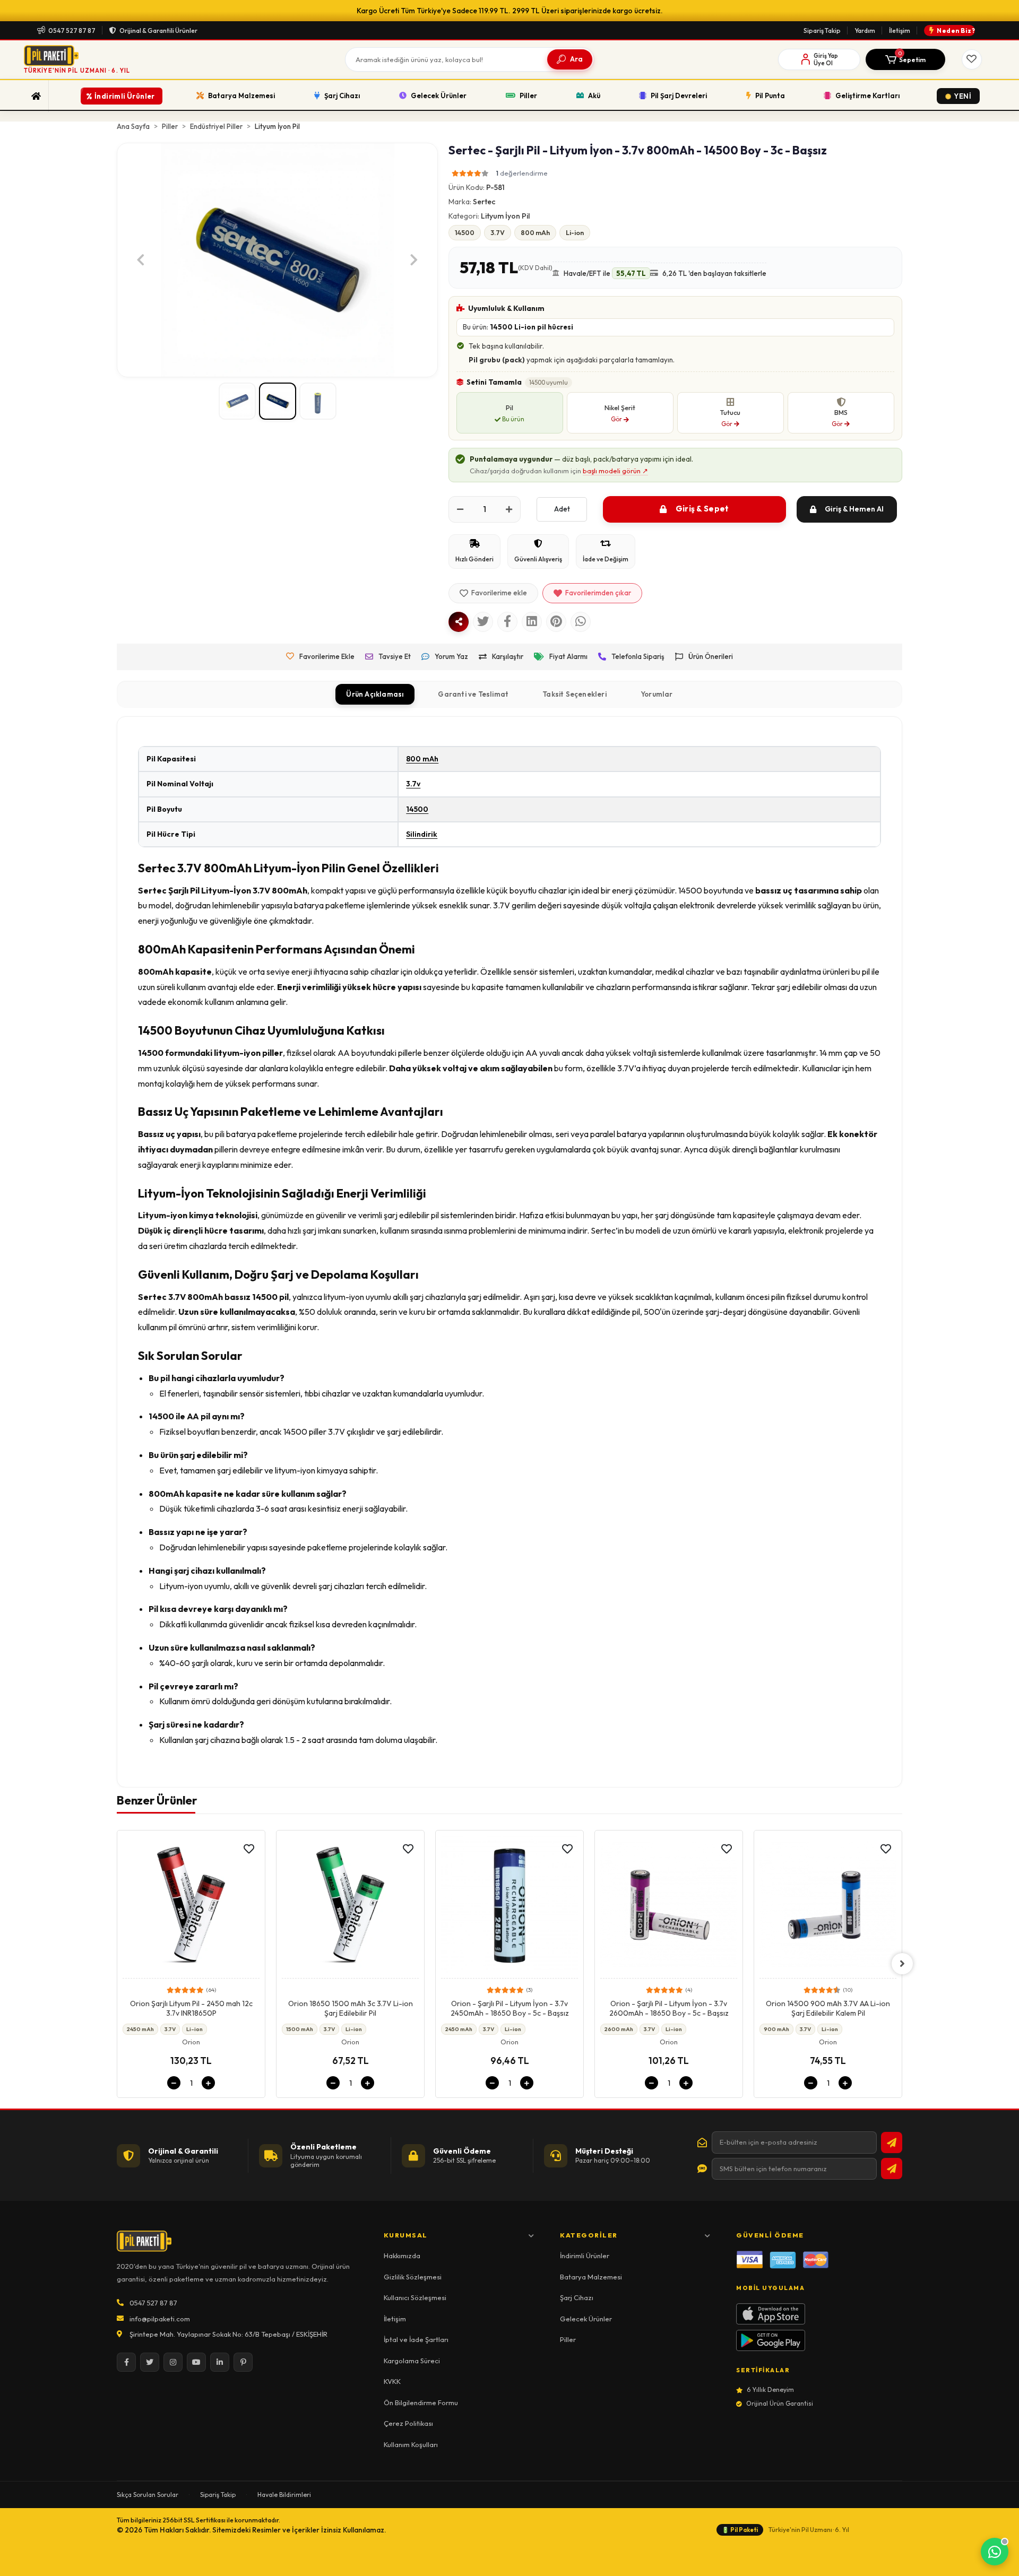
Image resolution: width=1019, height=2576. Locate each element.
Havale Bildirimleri (284, 2495)
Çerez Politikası (408, 2423)
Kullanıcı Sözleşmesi (415, 2297)
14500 (417, 809)
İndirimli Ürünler (585, 2256)
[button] (905, 59)
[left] (117, 1964)
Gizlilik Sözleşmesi (413, 2277)
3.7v (413, 784)
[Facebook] (126, 2362)
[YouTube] (196, 2362)
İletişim (900, 31)
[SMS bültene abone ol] (892, 2169)
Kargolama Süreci (412, 2361)
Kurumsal (406, 2235)
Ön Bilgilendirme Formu (421, 2402)
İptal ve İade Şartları (416, 2339)
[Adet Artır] (509, 509)
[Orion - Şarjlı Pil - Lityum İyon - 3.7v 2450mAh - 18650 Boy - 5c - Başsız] (350, 1907)
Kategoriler (589, 2235)
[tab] (375, 695)
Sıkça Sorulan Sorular (148, 2495)
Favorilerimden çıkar (598, 593)
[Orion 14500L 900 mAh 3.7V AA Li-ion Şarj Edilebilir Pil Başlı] (828, 1907)
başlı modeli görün (615, 471)
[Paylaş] (459, 622)
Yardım (865, 31)
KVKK (392, 2381)
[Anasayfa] (36, 96)
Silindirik (422, 834)
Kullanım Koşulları (411, 2444)
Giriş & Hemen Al (854, 509)
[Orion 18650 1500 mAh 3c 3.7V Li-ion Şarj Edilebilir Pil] (191, 1907)
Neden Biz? (956, 31)
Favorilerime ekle (499, 593)
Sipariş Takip (822, 31)
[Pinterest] (243, 2362)
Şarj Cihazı (577, 2297)
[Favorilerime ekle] (249, 1849)
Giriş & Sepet (702, 509)
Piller (568, 2339)
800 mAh (422, 759)
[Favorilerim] (972, 59)
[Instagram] (173, 2362)
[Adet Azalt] (460, 509)
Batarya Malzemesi (591, 2277)
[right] (902, 1964)
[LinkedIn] (220, 2362)
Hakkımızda (402, 2256)
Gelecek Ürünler (586, 2319)
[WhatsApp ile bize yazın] (995, 2552)
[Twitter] (150, 2362)
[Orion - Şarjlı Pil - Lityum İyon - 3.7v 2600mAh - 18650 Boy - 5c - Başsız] (509, 1907)
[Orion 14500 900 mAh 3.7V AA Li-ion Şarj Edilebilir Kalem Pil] (669, 1907)
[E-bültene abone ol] (892, 2143)
